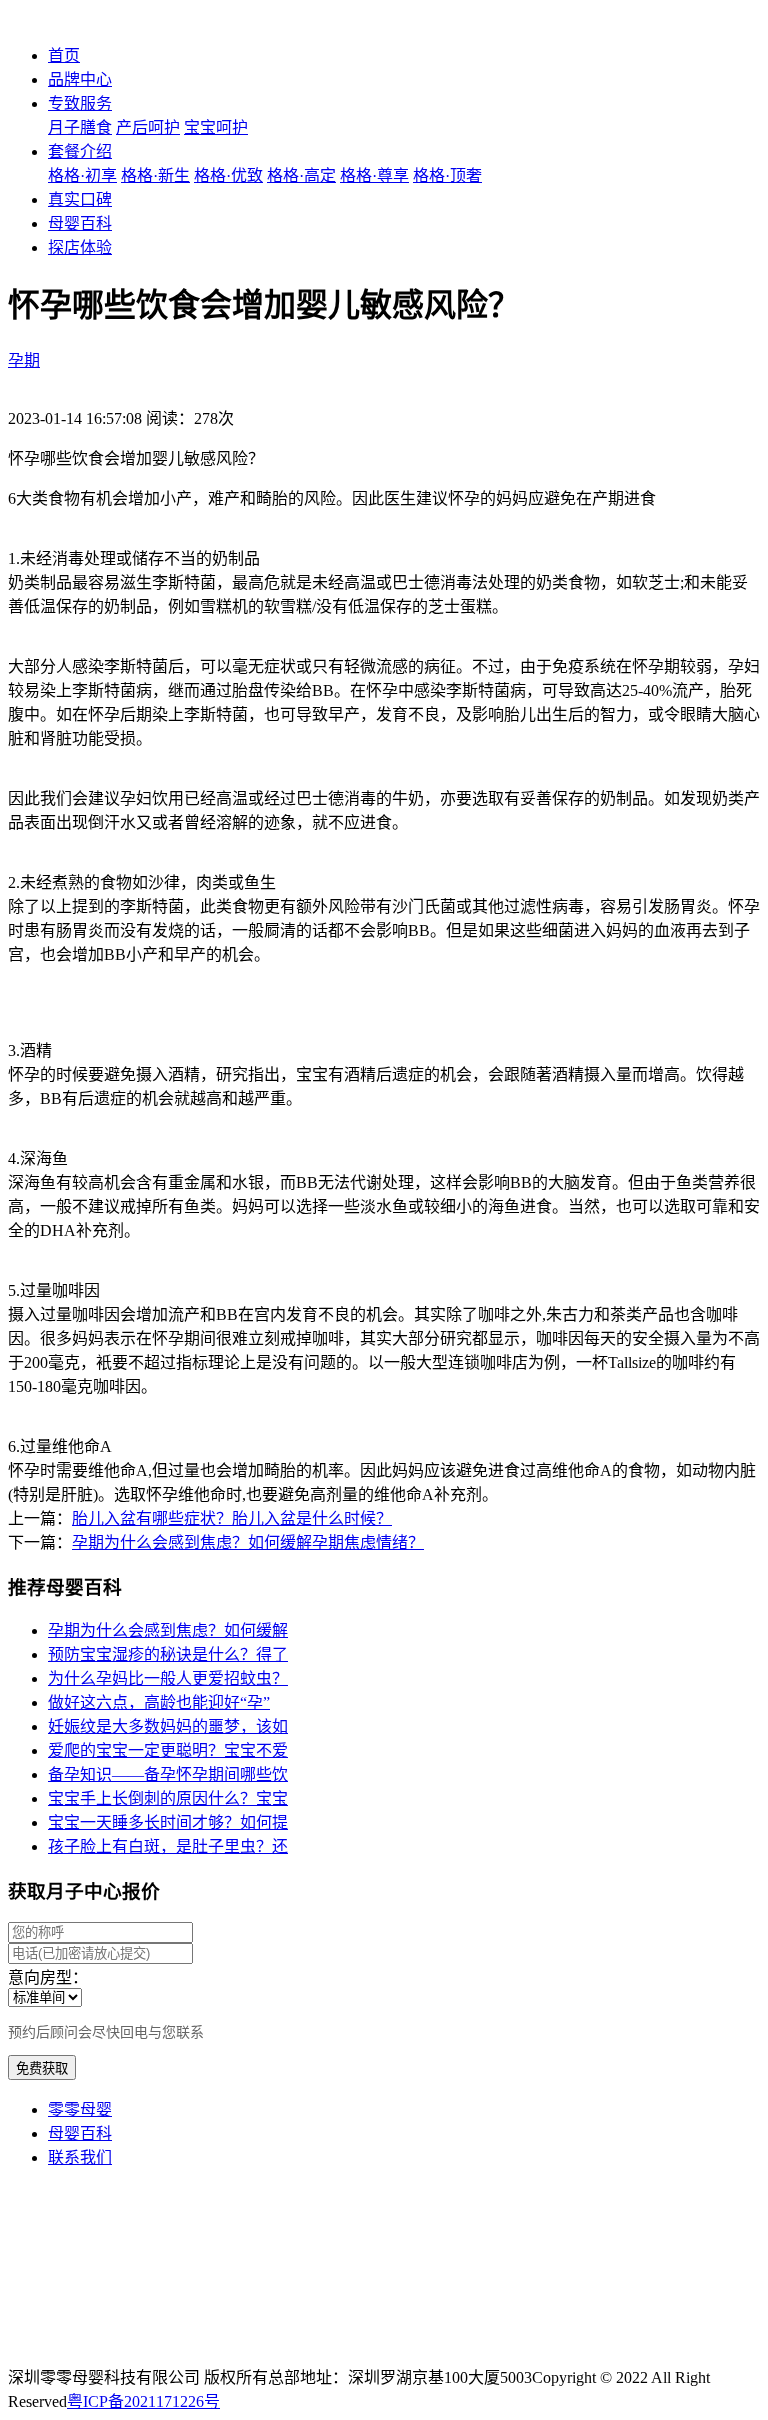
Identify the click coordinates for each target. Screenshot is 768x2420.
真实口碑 (80, 199)
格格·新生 (155, 175)
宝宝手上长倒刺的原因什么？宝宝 (168, 1798)
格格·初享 (82, 175)
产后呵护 (148, 127)
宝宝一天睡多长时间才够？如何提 (168, 1822)
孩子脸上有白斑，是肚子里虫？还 (168, 1846)
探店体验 (80, 247)
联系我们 (80, 2157)
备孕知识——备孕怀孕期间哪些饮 (168, 1774)
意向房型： (48, 1977)
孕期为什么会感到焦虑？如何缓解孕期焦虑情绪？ (248, 1542)
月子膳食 (80, 127)
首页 (64, 55)
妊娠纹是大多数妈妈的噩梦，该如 (168, 1726)
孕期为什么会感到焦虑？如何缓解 (168, 1630)
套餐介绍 (80, 151)
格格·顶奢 (447, 175)
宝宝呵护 (216, 127)
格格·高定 (301, 175)
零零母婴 (80, 2109)
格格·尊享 (374, 175)
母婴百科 (80, 223)
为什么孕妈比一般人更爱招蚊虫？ (168, 1678)
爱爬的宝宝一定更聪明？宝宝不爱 (168, 1750)
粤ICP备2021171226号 (143, 2401)
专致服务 (80, 103)
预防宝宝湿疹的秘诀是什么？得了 (168, 1654)
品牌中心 (80, 79)
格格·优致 (228, 175)
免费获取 (42, 2068)
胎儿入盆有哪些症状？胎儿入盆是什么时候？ (232, 1518)
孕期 (24, 360)
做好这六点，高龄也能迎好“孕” (159, 1702)
